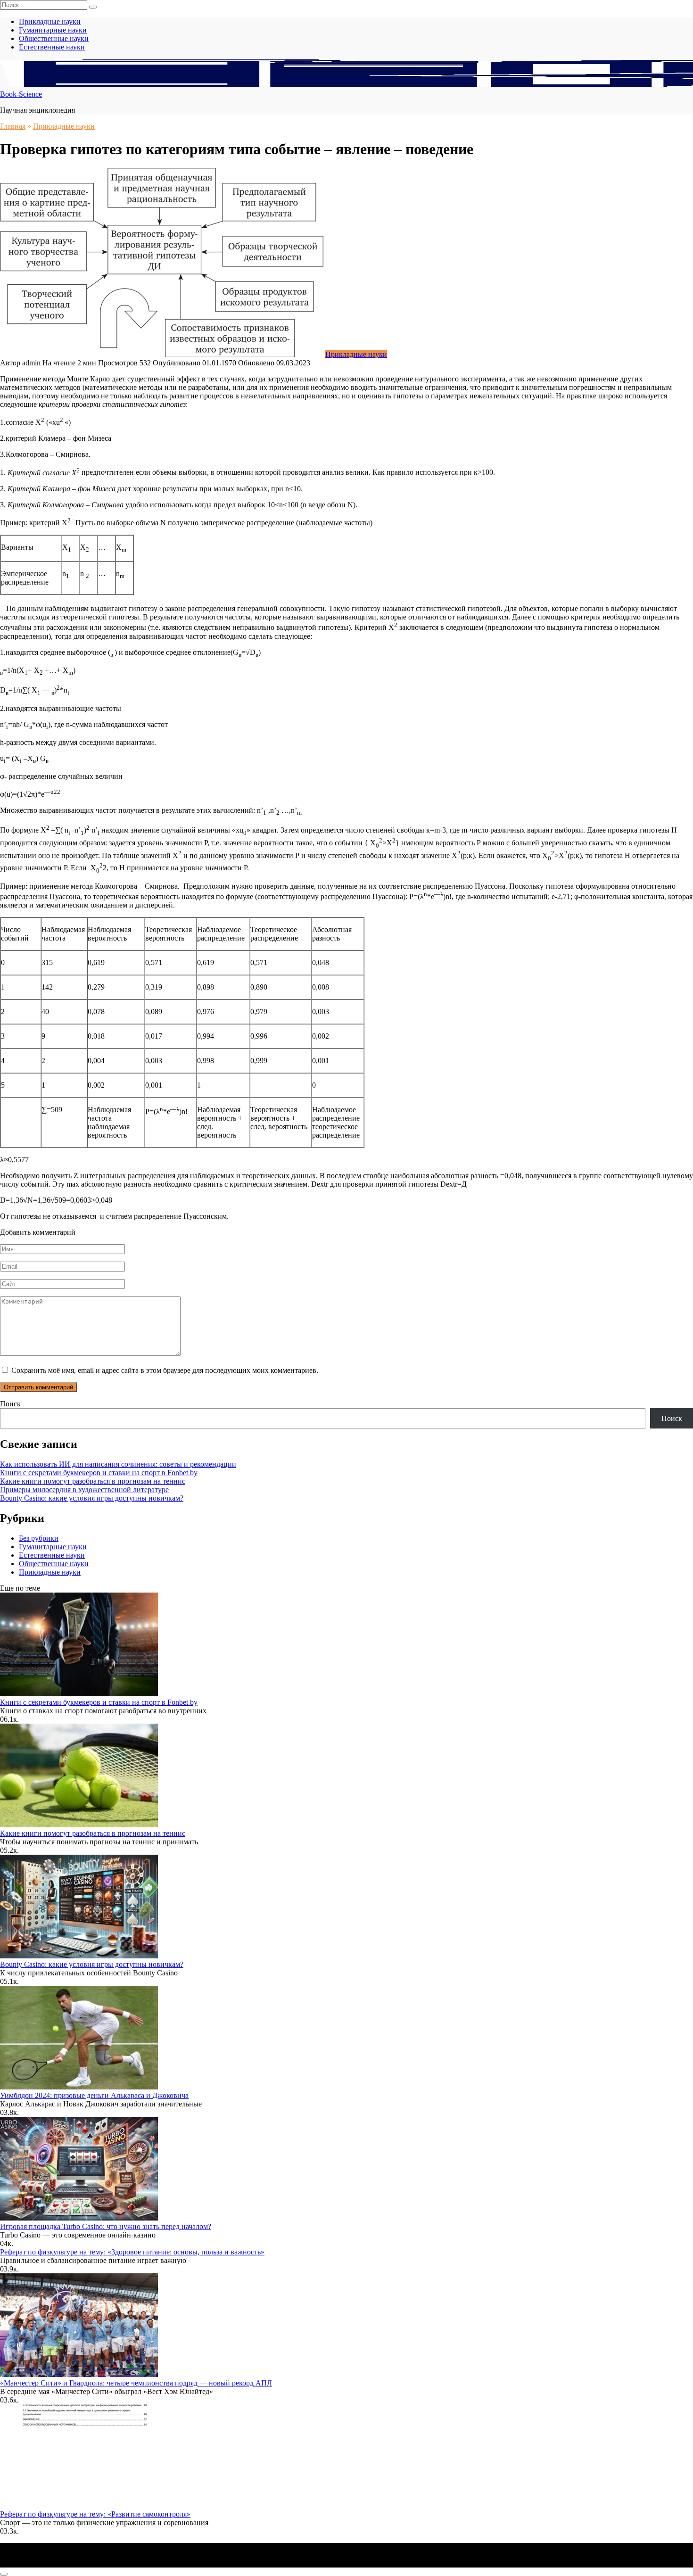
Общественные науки (54, 38)
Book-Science (21, 94)
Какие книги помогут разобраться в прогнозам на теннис (93, 1481)
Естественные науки (52, 47)
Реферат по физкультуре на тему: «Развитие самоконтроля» (95, 2514)
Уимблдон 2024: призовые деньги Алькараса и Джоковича (94, 2095)
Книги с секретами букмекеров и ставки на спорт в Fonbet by (99, 1473)
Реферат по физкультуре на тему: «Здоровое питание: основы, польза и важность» (132, 2252)
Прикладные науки (50, 21)
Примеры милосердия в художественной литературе (84, 1490)
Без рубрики (39, 1538)
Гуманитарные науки (53, 30)
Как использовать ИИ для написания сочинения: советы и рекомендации (118, 1464)
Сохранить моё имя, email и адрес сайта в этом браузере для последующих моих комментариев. (165, 1370)
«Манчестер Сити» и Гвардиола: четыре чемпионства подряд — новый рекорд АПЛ (136, 2383)
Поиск (10, 1404)
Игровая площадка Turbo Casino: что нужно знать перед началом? (106, 2226)
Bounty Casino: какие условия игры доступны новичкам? (92, 1498)
